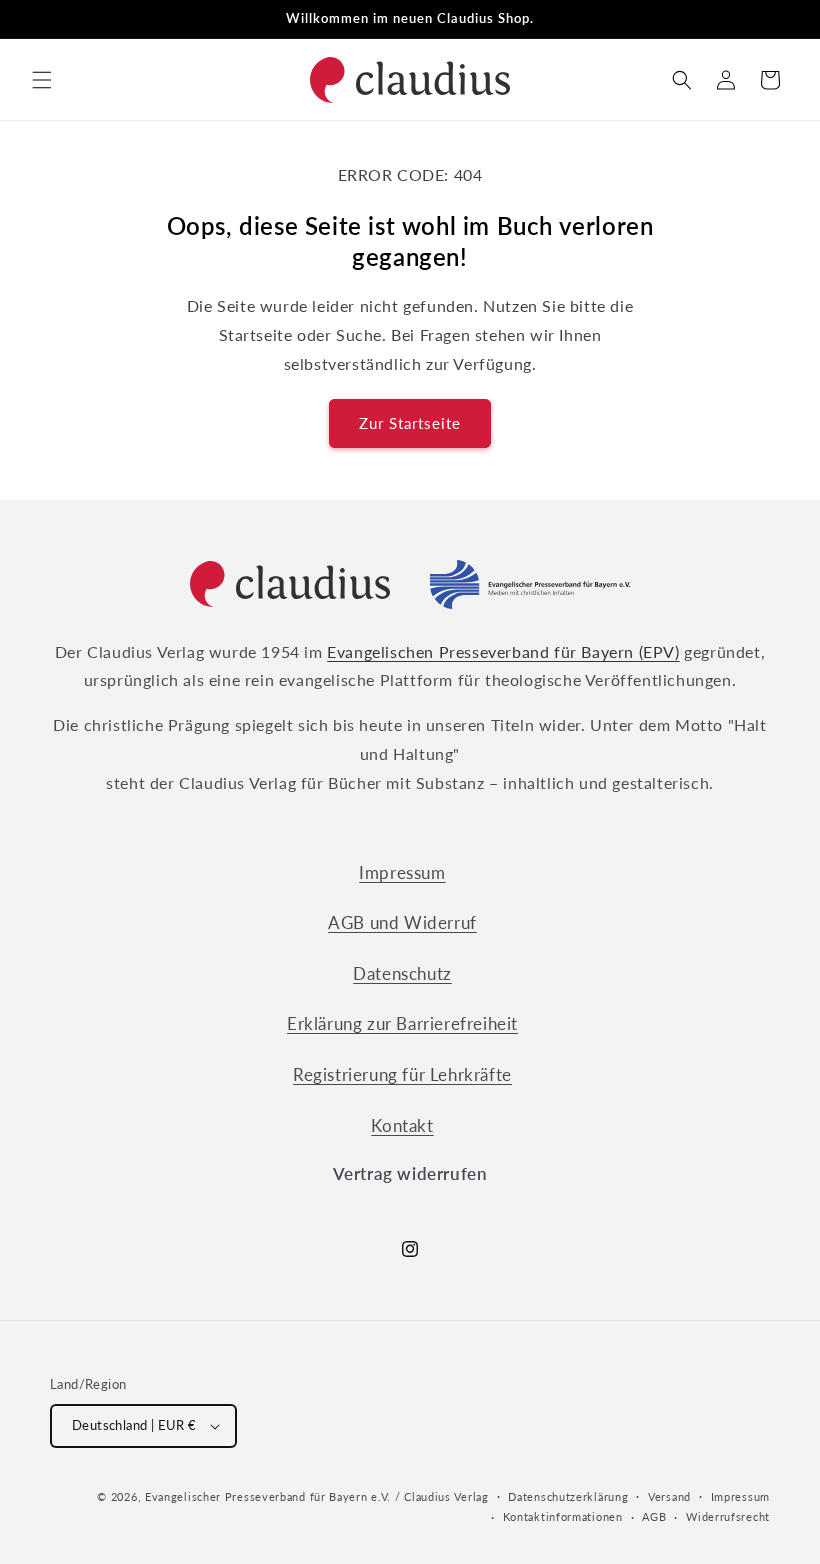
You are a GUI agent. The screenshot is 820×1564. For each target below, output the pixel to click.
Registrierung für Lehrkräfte (402, 1074)
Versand (669, 1496)
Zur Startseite (410, 423)
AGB (654, 1516)
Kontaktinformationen (563, 1516)
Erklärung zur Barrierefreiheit (402, 1023)
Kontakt (402, 1125)
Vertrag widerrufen (410, 1173)
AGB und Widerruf (402, 922)
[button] (42, 80)
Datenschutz (402, 973)
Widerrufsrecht (728, 1516)
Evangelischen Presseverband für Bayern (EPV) (503, 651)
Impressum (402, 872)
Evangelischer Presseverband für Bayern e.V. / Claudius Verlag (317, 1496)
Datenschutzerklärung (568, 1496)
